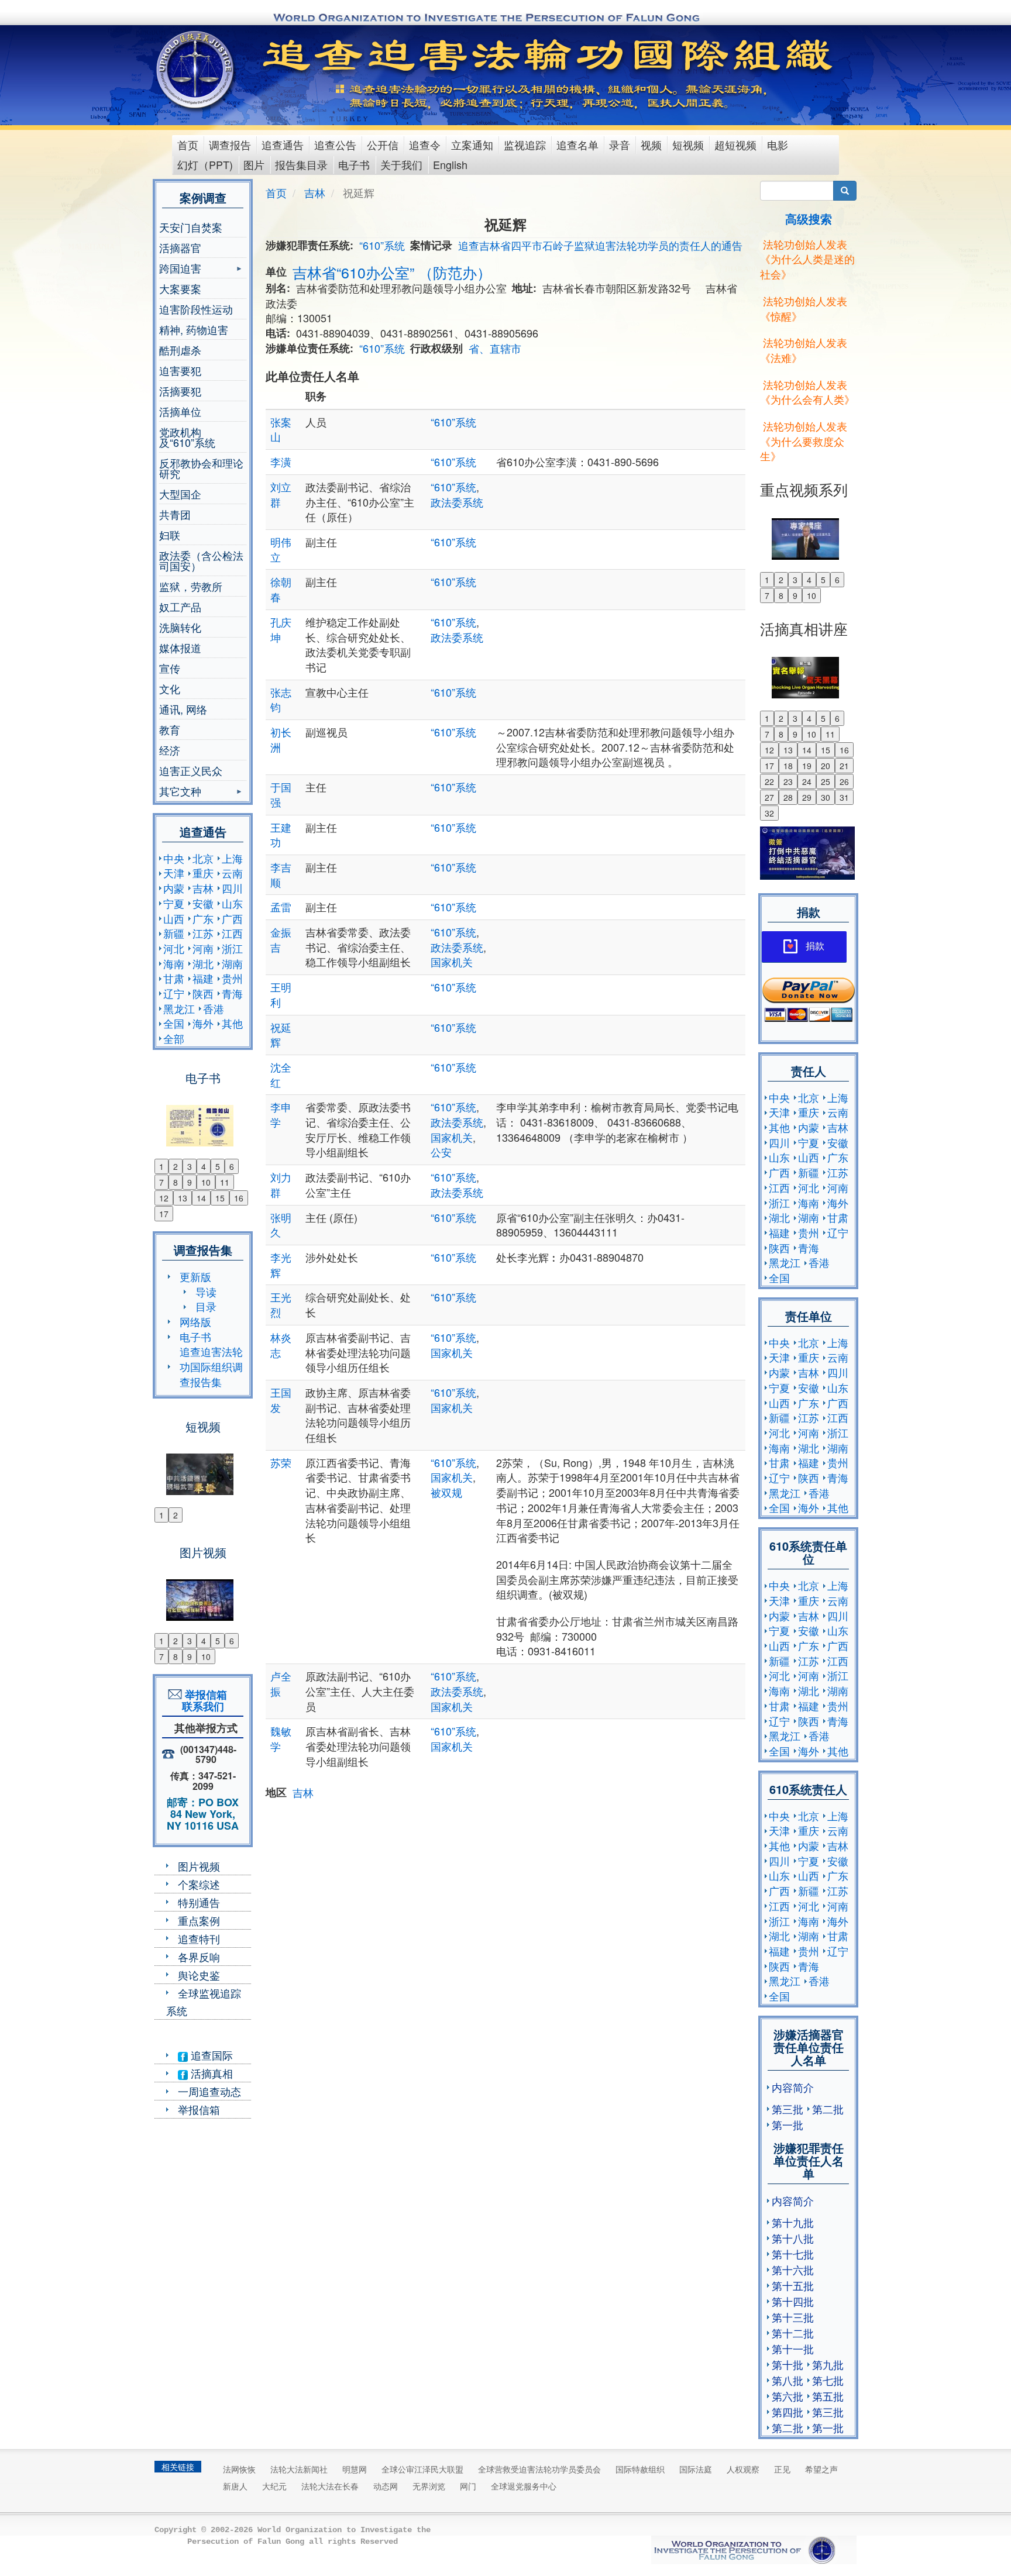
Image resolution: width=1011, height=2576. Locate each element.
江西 (232, 933)
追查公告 (335, 144)
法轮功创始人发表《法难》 (804, 350)
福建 (203, 978)
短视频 (688, 144)
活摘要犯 (180, 391)
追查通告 (283, 144)
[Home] (196, 70)
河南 (203, 948)
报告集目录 (301, 164)
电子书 (354, 164)
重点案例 (199, 1920)
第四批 (788, 2412)
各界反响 (199, 1957)
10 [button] (206, 1182)
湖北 (203, 963)
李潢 (281, 462)
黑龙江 (179, 1008)
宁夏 (174, 903)
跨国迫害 (180, 269)
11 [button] (225, 1182)
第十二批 (793, 2333)
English (450, 164)
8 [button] (176, 1182)
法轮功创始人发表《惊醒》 (804, 308)
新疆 (174, 933)
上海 (232, 858)
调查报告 (230, 144)
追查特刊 (199, 1938)
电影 (778, 144)
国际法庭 (696, 2469)
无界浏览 (429, 2486)
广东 (203, 918)
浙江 (232, 948)
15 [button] (220, 1198)
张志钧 (281, 700)
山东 (232, 903)
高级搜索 (809, 218)
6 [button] (232, 1166)
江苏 (203, 933)
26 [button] (844, 781)
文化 (170, 688)
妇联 (170, 535)
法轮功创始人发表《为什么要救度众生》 (804, 441)
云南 (232, 873)
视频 (651, 144)
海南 (174, 963)
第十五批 (793, 2285)
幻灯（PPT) (205, 164)
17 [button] (164, 1214)
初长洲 (281, 739)
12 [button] (164, 1198)
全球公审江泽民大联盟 (422, 2469)
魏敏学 (281, 1738)
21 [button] (844, 766)
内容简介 (793, 2087)
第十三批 (793, 2317)
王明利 (281, 994)
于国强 (281, 794)
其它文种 (180, 792)
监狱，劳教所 (191, 586)
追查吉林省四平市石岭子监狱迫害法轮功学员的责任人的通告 (600, 245)
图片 (254, 164)
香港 (214, 1008)
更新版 (195, 1276)
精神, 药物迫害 (194, 329)
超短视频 (735, 144)
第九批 (828, 2364)
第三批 (788, 2109)
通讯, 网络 (183, 709)
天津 (174, 873)
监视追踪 (525, 144)
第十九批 (793, 2222)
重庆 (203, 873)
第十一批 (793, 2348)
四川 (232, 888)
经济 (170, 750)
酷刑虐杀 (180, 350)
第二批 (828, 2109)
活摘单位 (180, 411)
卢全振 (281, 1683)
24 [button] (807, 781)
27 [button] (769, 797)
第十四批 (793, 2301)
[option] (203, 1118)
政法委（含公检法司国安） (201, 560)
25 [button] (826, 781)
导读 (206, 1292)
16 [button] (239, 1198)
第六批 (788, 2396)
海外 (203, 1023)
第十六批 (793, 2270)
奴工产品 (180, 607)
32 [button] (769, 813)
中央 (174, 858)
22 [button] (769, 781)
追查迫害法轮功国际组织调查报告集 (211, 1366)
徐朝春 (281, 589)
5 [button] (218, 1166)
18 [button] (788, 766)
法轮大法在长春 (330, 2486)
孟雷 (281, 907)
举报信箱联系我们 (203, 1700)
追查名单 (577, 144)
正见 (782, 2469)
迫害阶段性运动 (196, 309)
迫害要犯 (180, 370)
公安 (441, 1152)
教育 (170, 729)
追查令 (425, 144)
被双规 (446, 1492)
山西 (174, 918)
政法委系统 (457, 502)
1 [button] (161, 1166)
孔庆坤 (281, 629)
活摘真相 (210, 2073)
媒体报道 (180, 648)
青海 (232, 993)
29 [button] (807, 797)
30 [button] (826, 797)
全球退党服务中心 (524, 2486)
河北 (174, 948)
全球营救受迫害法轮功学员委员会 (539, 2469)
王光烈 (281, 1304)
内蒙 (174, 888)
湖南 (232, 963)
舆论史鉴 (199, 1975)
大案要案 (180, 288)
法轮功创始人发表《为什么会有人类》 (807, 392)
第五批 (828, 2396)
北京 (203, 858)
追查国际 (210, 2055)
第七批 (828, 2380)
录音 (620, 144)
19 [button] (807, 766)
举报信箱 (199, 2109)
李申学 (281, 1114)
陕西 (203, 993)
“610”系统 (382, 245)
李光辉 (281, 1265)
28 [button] (788, 797)
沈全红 (281, 1075)
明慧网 (355, 2469)
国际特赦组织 (640, 2469)
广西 (232, 918)
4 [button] (204, 1166)
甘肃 (174, 978)
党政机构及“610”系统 (187, 437)
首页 (188, 144)
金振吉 (281, 939)
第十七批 (793, 2254)
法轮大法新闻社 (299, 2469)
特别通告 (199, 1902)
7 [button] (161, 1182)
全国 (174, 1023)
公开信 (383, 144)
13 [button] (183, 1198)
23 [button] (788, 781)
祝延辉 (281, 1035)
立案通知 (472, 144)
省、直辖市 (495, 348)
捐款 (815, 946)
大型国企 (180, 494)
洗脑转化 (180, 627)
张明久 (281, 1225)
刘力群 (281, 1184)
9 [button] (190, 1182)
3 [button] (190, 1166)
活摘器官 (180, 247)
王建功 (281, 835)
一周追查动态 (209, 2091)
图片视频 (199, 1866)
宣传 (170, 668)
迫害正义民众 (191, 770)
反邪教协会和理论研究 (201, 468)
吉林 (203, 888)
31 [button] (844, 797)
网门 (468, 2486)
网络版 (195, 1321)
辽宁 (174, 993)
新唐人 (235, 2486)
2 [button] (176, 1166)
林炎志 (281, 1345)
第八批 (788, 2380)
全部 (174, 1038)
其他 (232, 1023)
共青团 (175, 514)
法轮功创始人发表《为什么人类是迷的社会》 (807, 259)
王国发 (281, 1400)
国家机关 (452, 962)
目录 (206, 1306)
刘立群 (281, 494)
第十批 (788, 2364)
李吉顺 (281, 874)
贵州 (232, 978)
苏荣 (281, 1462)
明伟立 (281, 549)
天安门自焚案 (191, 227)
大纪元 (274, 2486)
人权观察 (743, 2469)
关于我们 (401, 164)
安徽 (203, 903)
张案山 (281, 429)
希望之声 (821, 2469)
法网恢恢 (239, 2469)
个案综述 (199, 1884)
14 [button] (201, 1198)
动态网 (386, 2486)
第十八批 (793, 2238)
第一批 (788, 2124)
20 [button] (826, 766)
